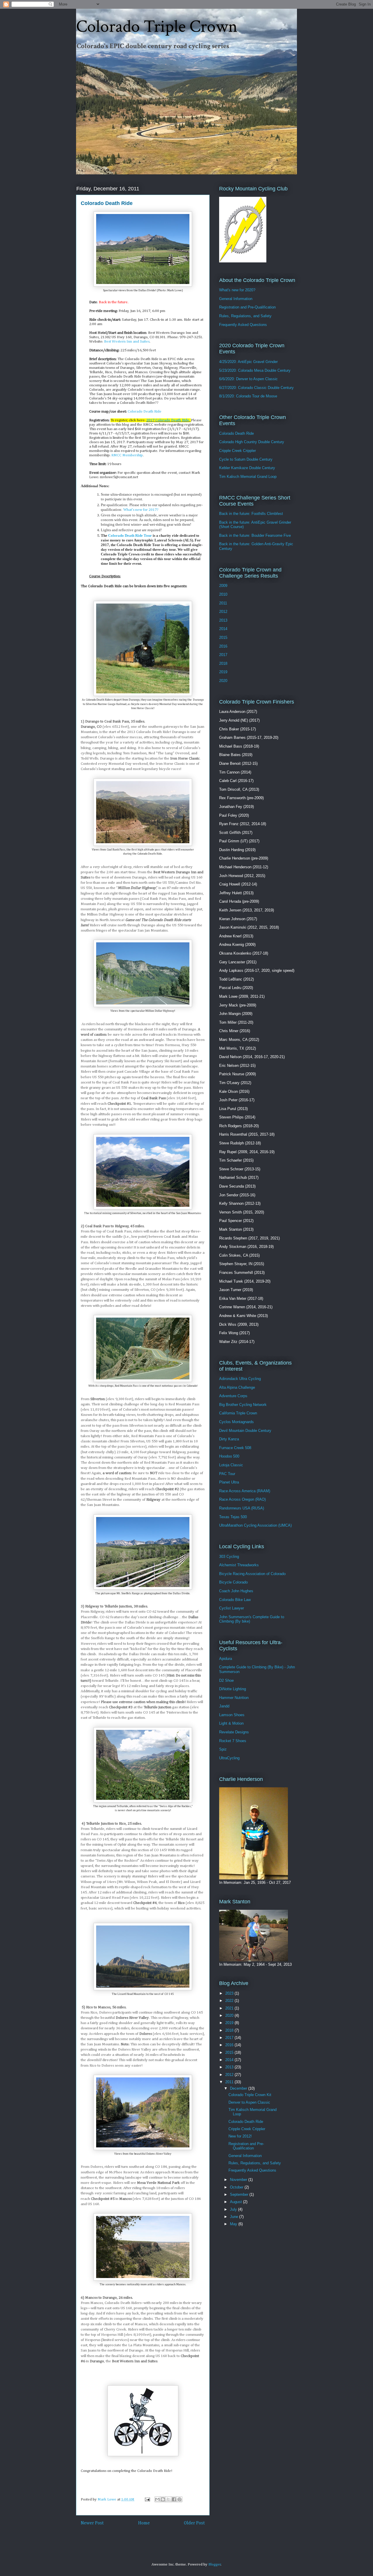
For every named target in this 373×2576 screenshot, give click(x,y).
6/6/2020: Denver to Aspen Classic (248, 379)
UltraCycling (229, 1758)
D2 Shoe (226, 1680)
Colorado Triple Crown (157, 27)
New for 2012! (240, 2136)
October (237, 2187)
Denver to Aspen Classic (249, 2102)
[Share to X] (168, 2499)
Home (144, 2523)
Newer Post (92, 2523)
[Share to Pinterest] (180, 2499)
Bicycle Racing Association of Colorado (252, 1574)
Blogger (215, 2564)
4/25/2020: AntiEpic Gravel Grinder (248, 362)
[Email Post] (147, 2499)
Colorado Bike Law (235, 1600)
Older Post (194, 2523)
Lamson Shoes (232, 1715)
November (239, 2180)
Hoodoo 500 (229, 1456)
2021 (230, 2008)
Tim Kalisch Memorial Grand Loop (248, 477)
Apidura (226, 1659)
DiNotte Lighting (233, 1689)
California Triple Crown (238, 1413)
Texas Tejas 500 (233, 1517)
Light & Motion (231, 1723)
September (240, 2194)
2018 (223, 663)
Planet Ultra (229, 1482)
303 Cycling (229, 1557)
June (235, 2217)
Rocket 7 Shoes (233, 1741)
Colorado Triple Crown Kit (250, 2095)
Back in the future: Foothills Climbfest (251, 514)
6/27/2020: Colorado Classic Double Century (256, 388)
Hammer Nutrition (234, 1698)
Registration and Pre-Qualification (247, 307)
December (239, 2088)
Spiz (223, 1749)
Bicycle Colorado (233, 1582)
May (234, 2224)
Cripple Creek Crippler (237, 451)
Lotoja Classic (231, 1465)
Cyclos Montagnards (236, 1422)
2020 (223, 681)
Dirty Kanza (229, 1439)
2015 (223, 638)
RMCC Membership (127, 455)
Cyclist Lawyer (232, 1608)
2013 (223, 620)
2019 (223, 672)
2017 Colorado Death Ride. (169, 420)
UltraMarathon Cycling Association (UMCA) (255, 1525)
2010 (223, 594)
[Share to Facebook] (174, 2499)
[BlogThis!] (163, 2499)
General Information (236, 299)
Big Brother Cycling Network (243, 1405)
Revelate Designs (234, 1732)
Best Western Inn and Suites (127, 342)
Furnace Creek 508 (235, 1448)
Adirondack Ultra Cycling (240, 1379)
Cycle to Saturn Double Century (246, 459)
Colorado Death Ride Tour (130, 535)
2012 (223, 612)
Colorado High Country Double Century (252, 442)
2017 (223, 655)
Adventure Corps (233, 1396)
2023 (230, 1993)
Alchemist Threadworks (239, 1565)
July (234, 2209)
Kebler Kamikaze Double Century (247, 468)
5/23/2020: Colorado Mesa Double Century (255, 370)
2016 (223, 646)
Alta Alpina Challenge (237, 1387)
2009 (223, 586)
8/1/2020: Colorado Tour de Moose (248, 396)
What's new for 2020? (237, 290)
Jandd (224, 1706)
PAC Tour (227, 1474)
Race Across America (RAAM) (245, 1491)
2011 (223, 603)
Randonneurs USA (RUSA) (242, 1508)
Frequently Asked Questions (243, 325)
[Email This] (157, 2499)
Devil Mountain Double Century (245, 1431)
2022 (230, 2001)
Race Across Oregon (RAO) (242, 1499)
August (236, 2202)
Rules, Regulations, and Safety (245, 316)
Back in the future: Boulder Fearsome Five (255, 535)
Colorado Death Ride (145, 412)
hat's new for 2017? (141, 510)
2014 (223, 629)
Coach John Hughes (236, 1591)
